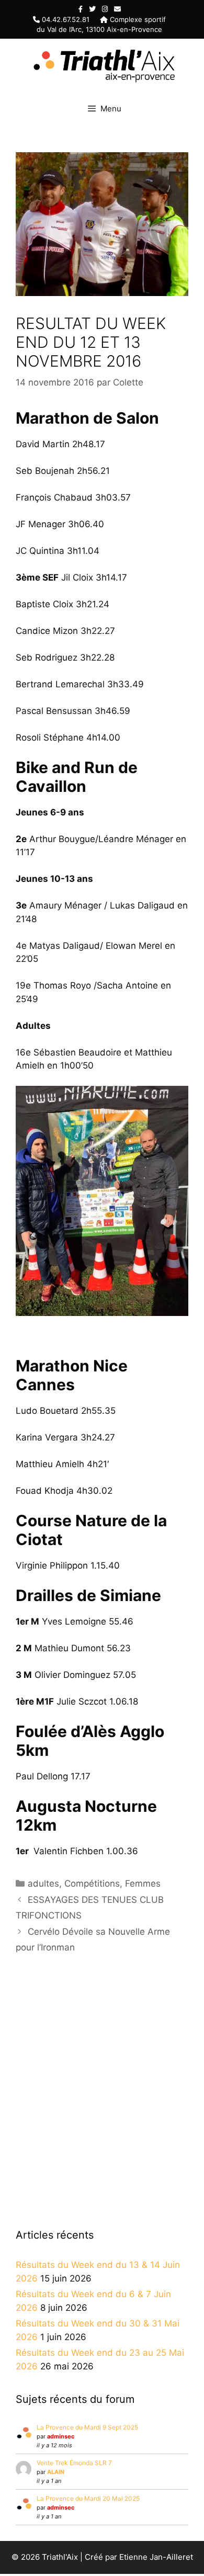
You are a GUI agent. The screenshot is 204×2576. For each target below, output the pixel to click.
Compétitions (92, 1883)
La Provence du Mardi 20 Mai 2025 (88, 2498)
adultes (43, 1883)
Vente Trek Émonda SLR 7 (74, 2463)
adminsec (61, 2436)
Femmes (143, 1883)
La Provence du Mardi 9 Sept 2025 (87, 2427)
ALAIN (56, 2472)
